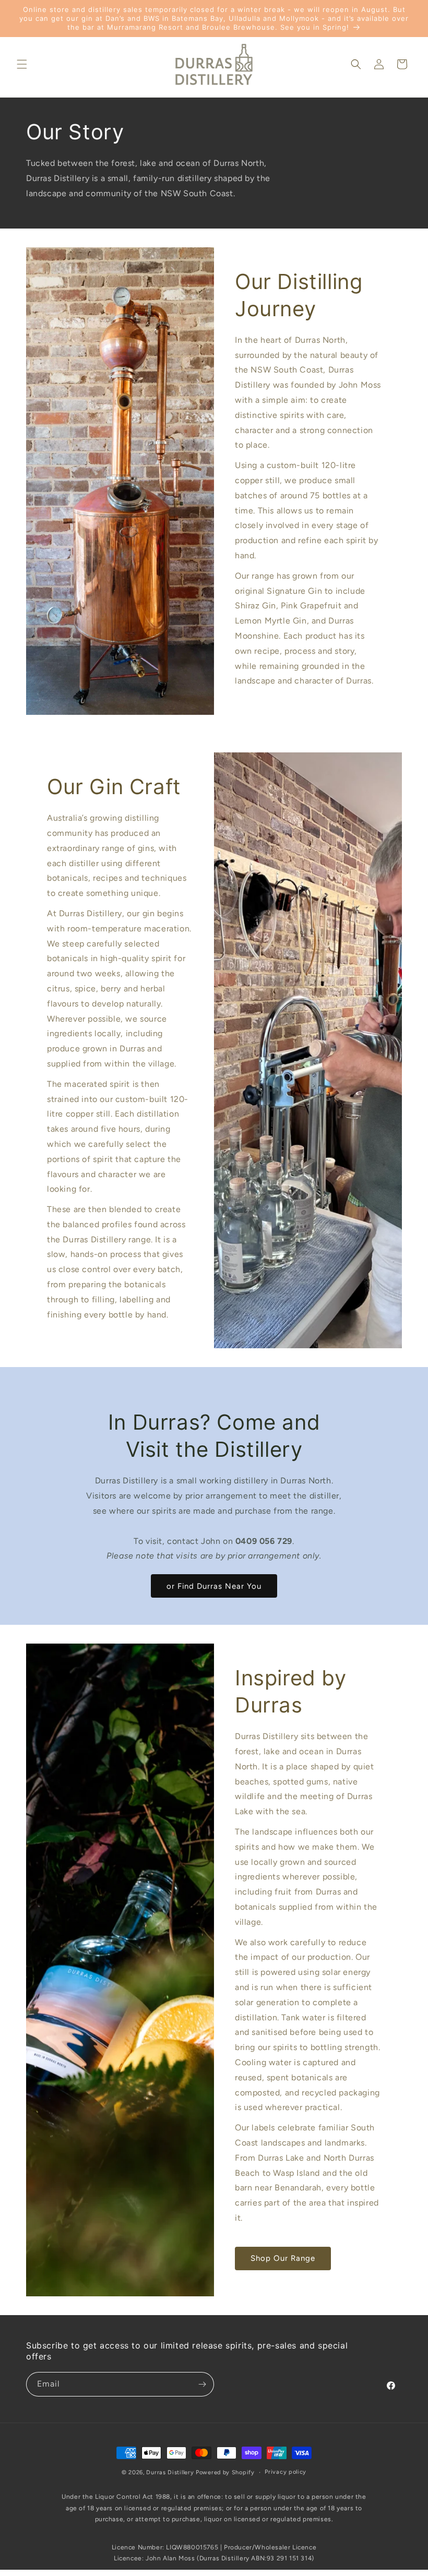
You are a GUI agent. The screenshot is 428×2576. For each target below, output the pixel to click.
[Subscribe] (202, 2384)
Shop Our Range (283, 2258)
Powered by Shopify (225, 2472)
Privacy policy (286, 2472)
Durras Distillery (170, 2472)
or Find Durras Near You (214, 1586)
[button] (22, 64)
